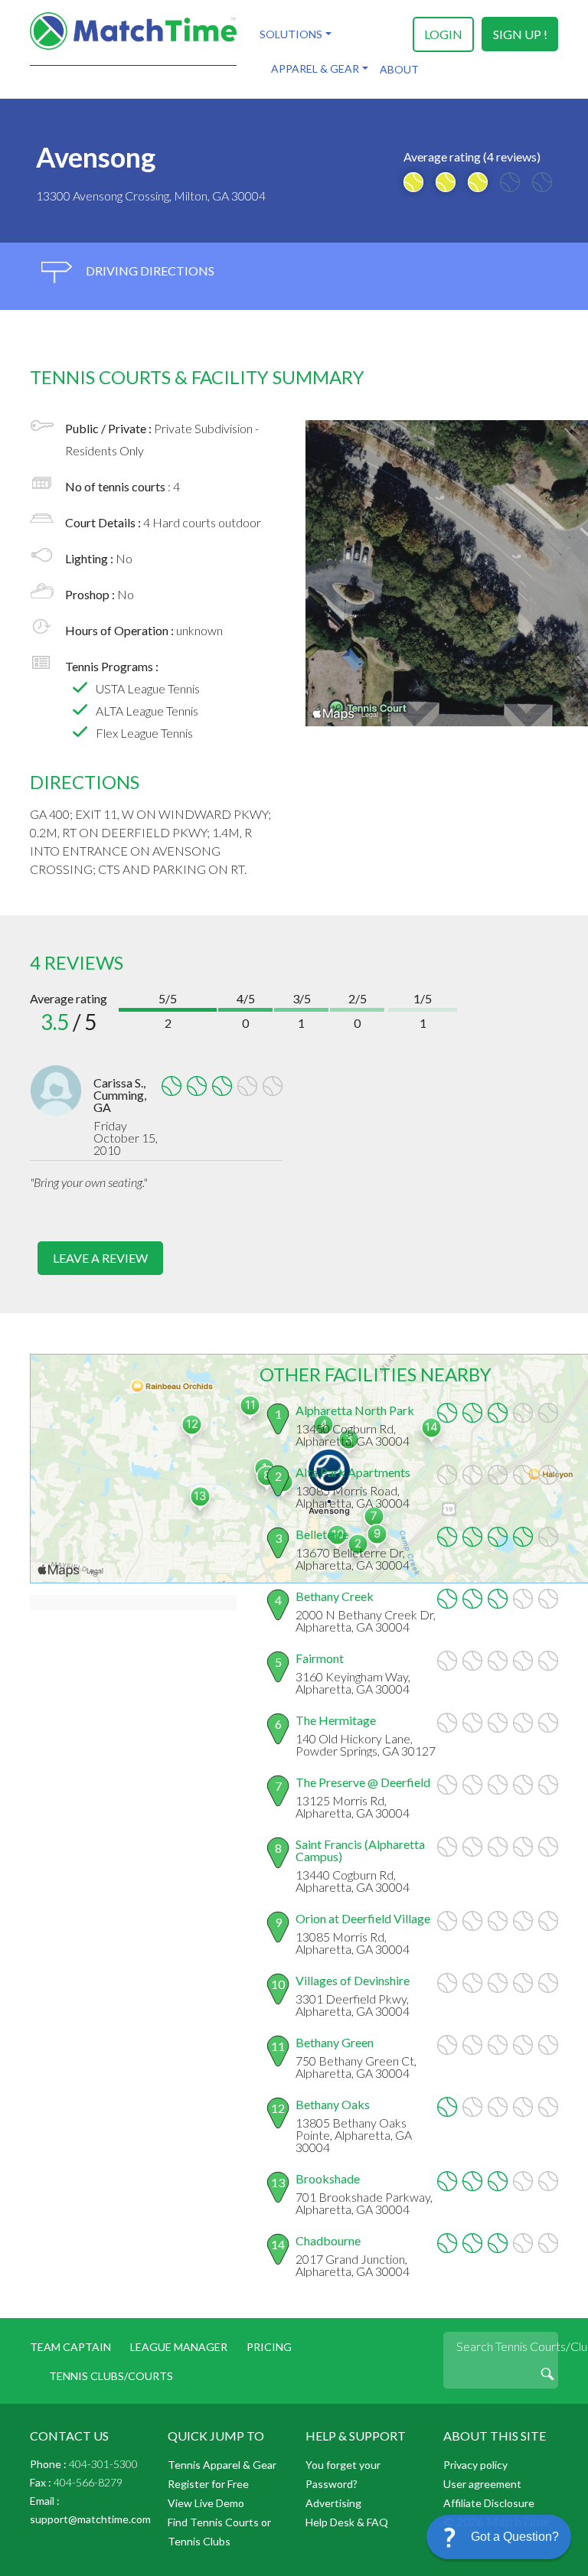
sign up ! (520, 34)
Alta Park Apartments (353, 1472)
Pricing (269, 2347)
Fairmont (320, 1658)
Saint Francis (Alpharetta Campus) (360, 1850)
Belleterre (322, 1534)
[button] (499, 2537)
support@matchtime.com (90, 2519)
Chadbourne (328, 2240)
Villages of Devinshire (353, 1980)
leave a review (100, 1258)
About (399, 69)
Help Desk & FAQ (347, 2522)
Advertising (333, 2503)
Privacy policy (475, 2465)
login (443, 34)
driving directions (149, 271)
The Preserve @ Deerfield (363, 1782)
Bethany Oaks (333, 2104)
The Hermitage (336, 1720)
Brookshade (328, 2178)
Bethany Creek (335, 1596)
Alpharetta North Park (355, 1410)
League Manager (179, 2347)
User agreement (482, 2484)
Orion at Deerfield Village (363, 1918)
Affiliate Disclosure (489, 2503)
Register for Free (208, 2484)
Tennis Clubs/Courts (111, 2376)
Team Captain (70, 2347)
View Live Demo (206, 2503)
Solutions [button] (291, 34)
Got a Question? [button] (515, 2537)
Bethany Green (335, 2042)
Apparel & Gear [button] (315, 68)
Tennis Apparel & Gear (222, 2465)
